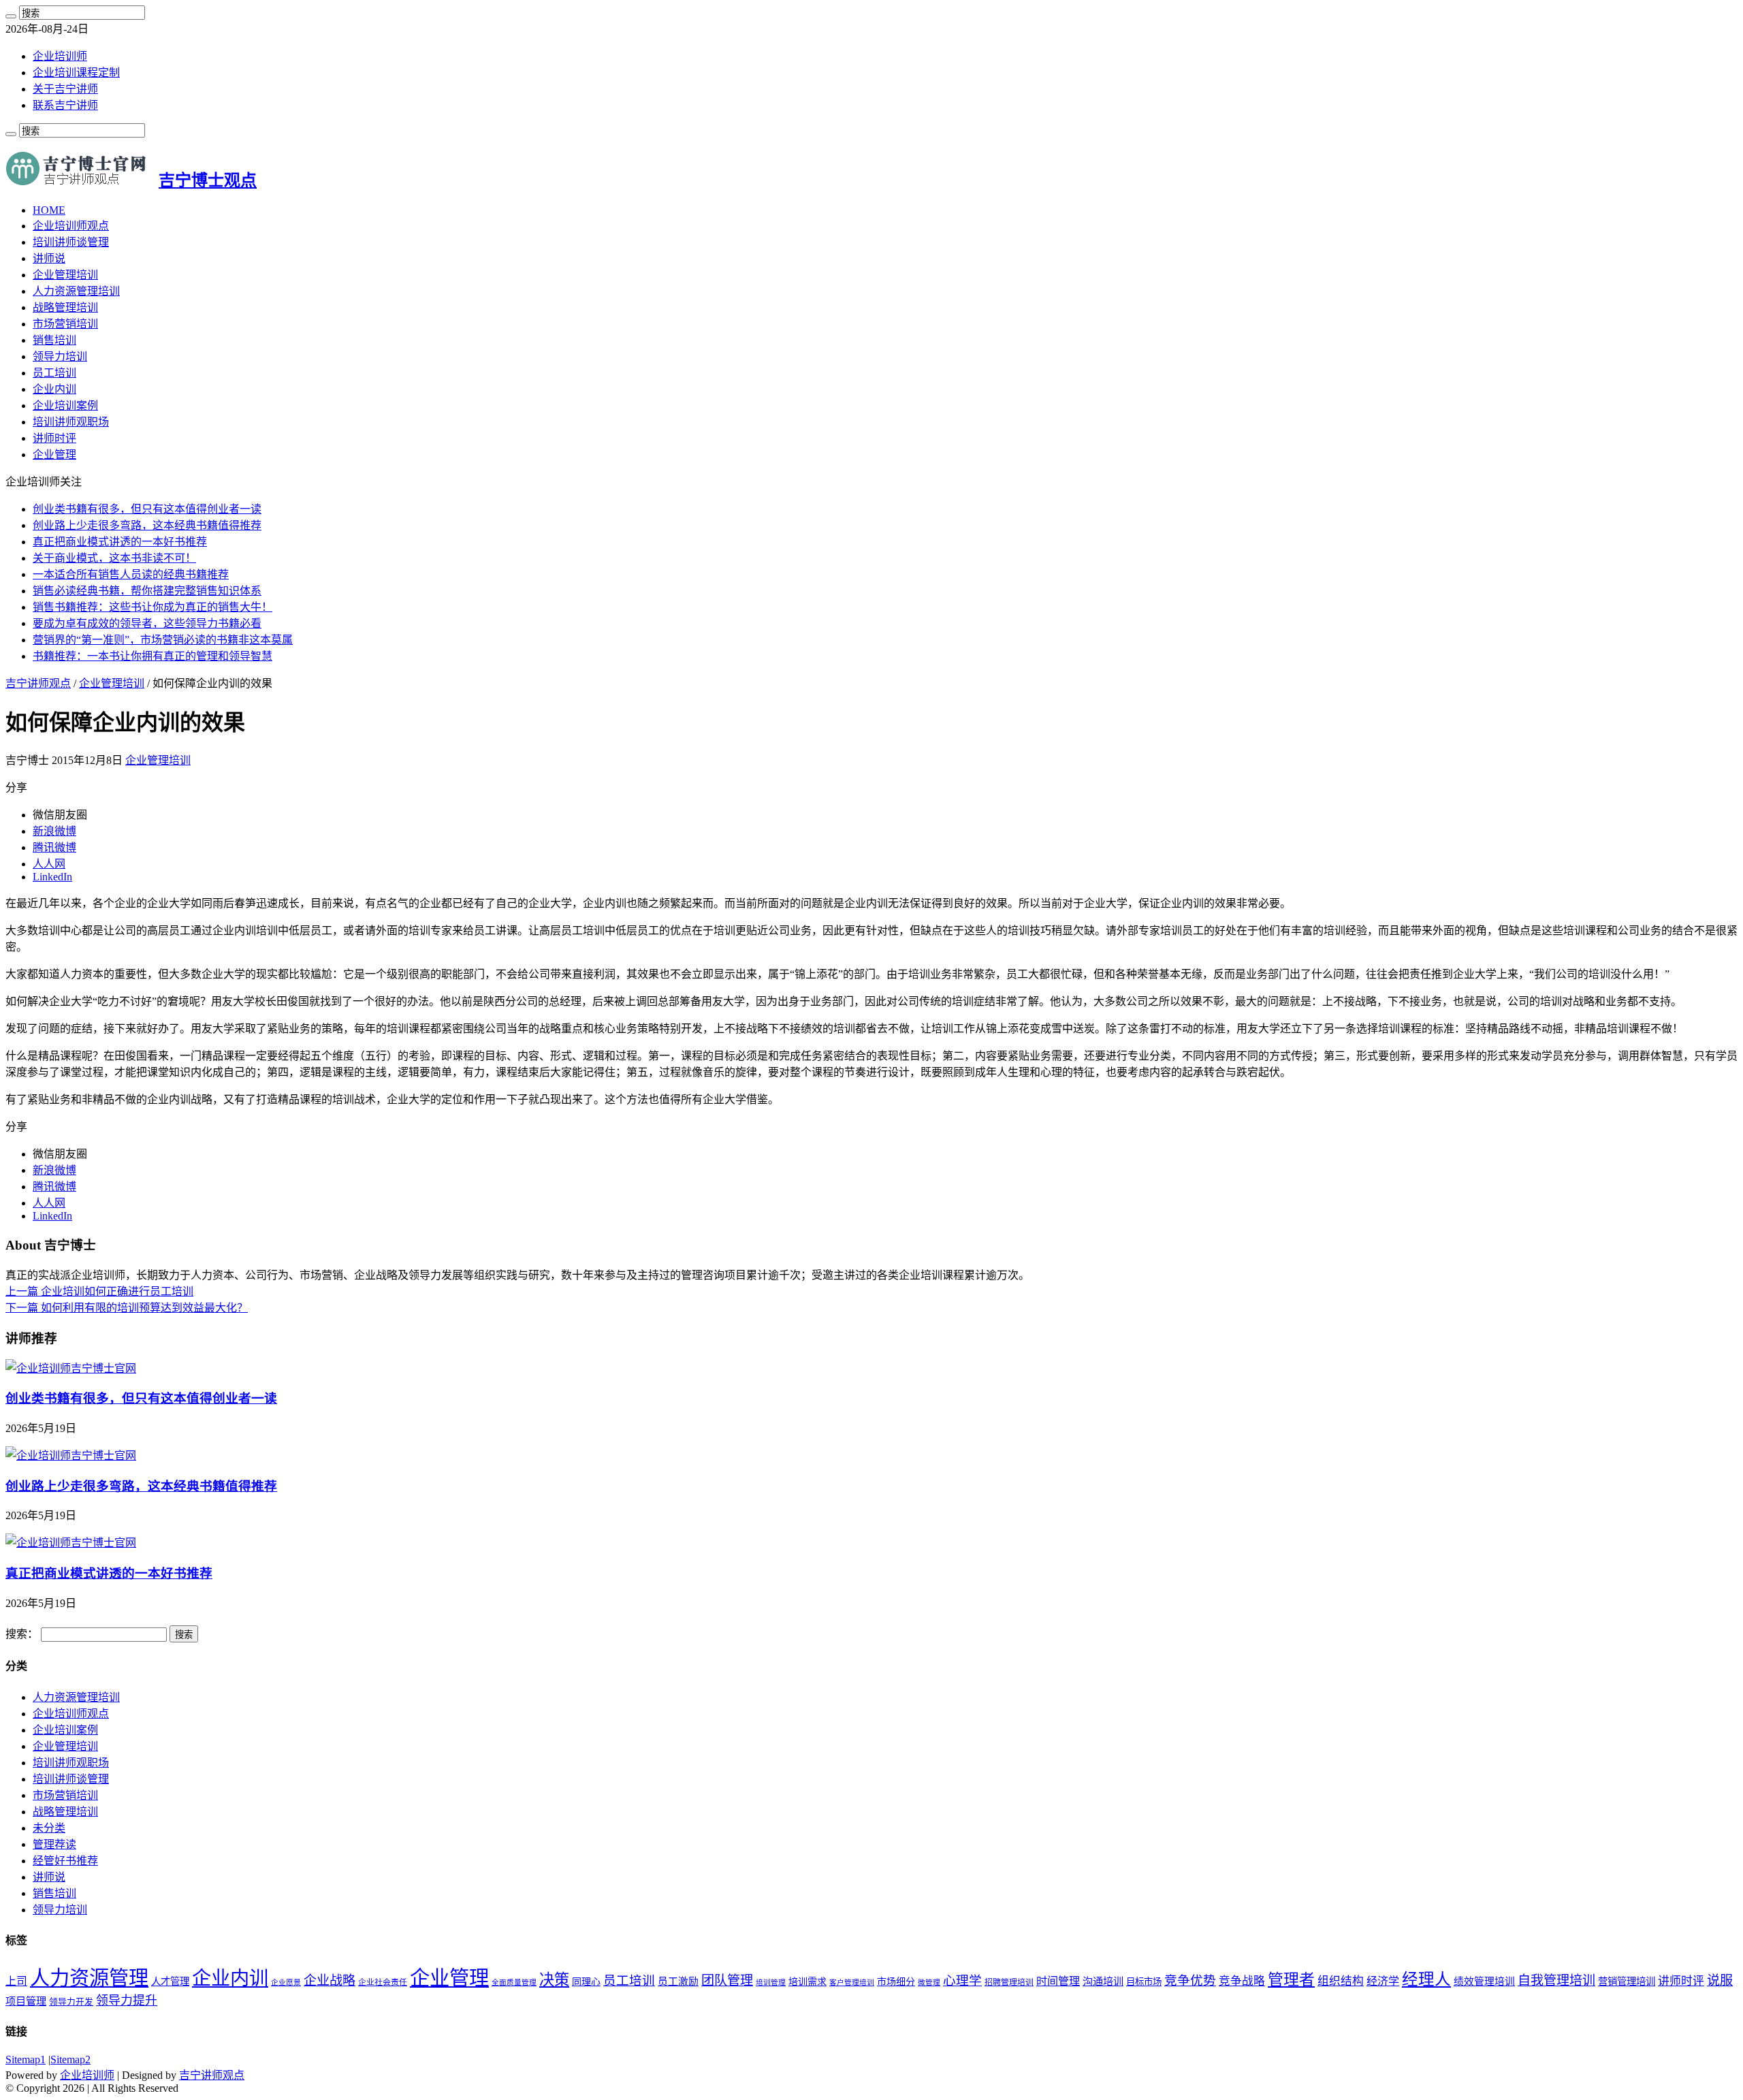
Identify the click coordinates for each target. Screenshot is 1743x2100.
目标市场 (1144, 1982)
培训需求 (807, 1982)
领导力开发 (71, 2002)
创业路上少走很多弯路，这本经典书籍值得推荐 (147, 525)
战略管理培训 (65, 307)
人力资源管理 (89, 1978)
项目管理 (26, 2001)
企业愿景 (286, 1983)
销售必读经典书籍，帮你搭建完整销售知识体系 (147, 591)
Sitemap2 (70, 2059)
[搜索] (11, 16)
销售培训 (54, 340)
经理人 (1426, 1979)
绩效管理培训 (1484, 1982)
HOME (49, 210)
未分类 (49, 1828)
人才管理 (170, 1982)
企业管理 (54, 455)
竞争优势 (1190, 1980)
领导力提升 (127, 2001)
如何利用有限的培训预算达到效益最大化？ (127, 1308)
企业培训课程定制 (76, 73)
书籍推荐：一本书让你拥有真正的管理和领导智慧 (153, 656)
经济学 (1383, 1981)
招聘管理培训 (1009, 1982)
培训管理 (771, 1983)
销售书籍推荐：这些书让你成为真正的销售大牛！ (153, 607)
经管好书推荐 (65, 1861)
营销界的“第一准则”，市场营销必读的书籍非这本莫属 (163, 640)
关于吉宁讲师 (65, 89)
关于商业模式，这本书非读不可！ (114, 558)
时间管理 (1058, 1981)
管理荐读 (54, 1844)
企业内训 (54, 389)
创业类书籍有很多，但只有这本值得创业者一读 (147, 509)
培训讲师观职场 (71, 422)
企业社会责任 (383, 1982)
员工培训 (54, 373)
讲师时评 (54, 438)
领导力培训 (60, 356)
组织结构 (1341, 1981)
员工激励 (678, 1982)
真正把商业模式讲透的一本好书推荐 (120, 542)
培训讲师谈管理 (71, 242)
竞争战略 (1242, 1981)
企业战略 (330, 1980)
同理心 (586, 1982)
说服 (1720, 1980)
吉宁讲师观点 (38, 683)
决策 (554, 1980)
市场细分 (896, 1982)
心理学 (962, 1980)
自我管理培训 (1556, 1980)
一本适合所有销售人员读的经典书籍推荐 (131, 574)
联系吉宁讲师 (65, 105)
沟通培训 (1103, 1981)
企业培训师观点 (71, 226)
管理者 (1291, 1980)
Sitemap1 (26, 2059)
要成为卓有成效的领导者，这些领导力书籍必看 (147, 623)
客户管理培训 (852, 1983)
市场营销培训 (65, 324)
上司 (16, 1981)
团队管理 (727, 1980)
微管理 (929, 1983)
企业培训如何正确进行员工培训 (99, 1291)
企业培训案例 (65, 405)
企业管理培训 (65, 275)
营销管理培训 (1627, 1982)
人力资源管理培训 (76, 291)
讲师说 (49, 258)
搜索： (22, 1634)
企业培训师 (60, 56)
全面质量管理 (514, 1983)
